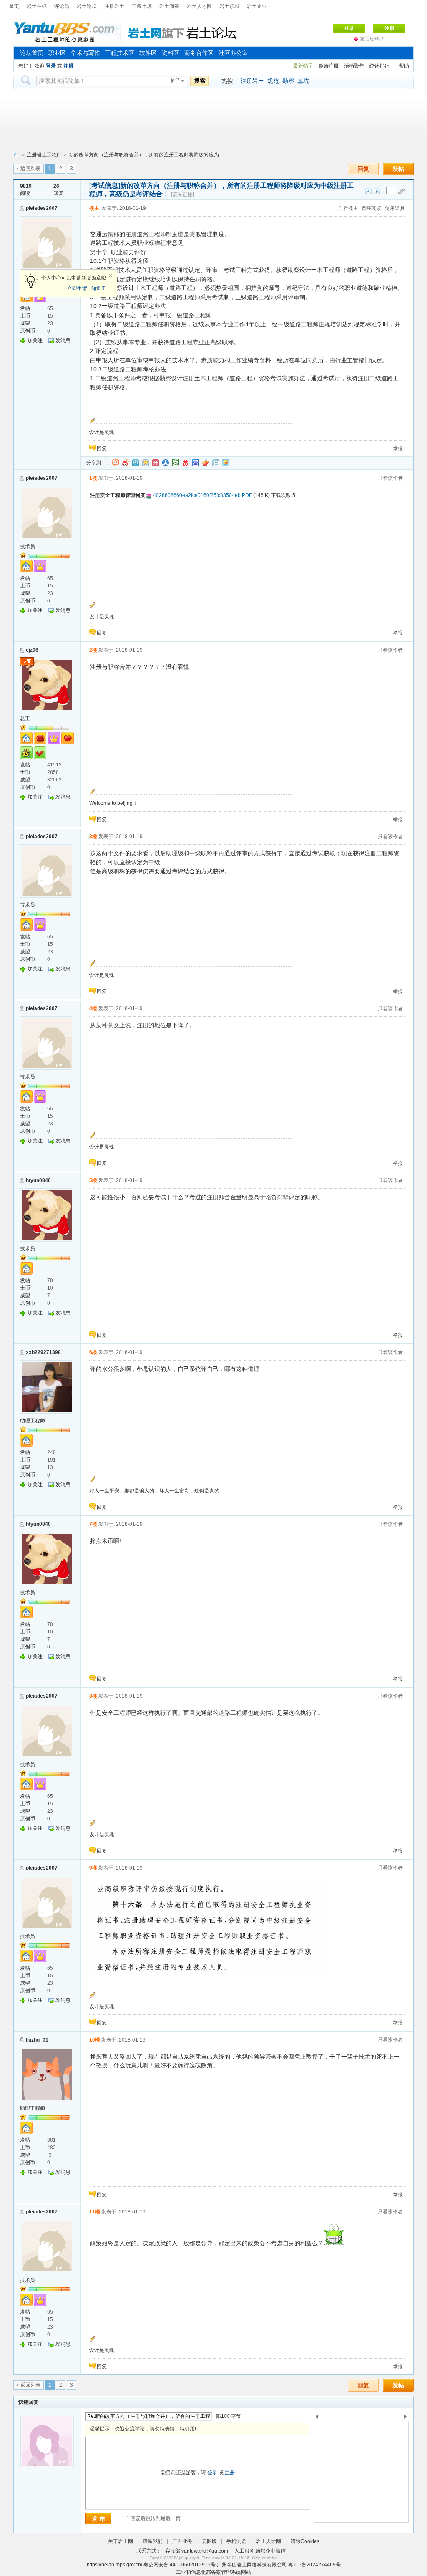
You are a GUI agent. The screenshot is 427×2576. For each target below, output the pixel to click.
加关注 (35, 340)
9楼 (93, 1868)
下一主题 (377, 191)
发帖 (398, 169)
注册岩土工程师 (44, 155)
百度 (196, 463)
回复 (363, 169)
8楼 (93, 1696)
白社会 (216, 463)
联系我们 (153, 2541)
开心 (156, 463)
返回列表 (30, 169)
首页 (14, 6)
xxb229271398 (43, 1352)
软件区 (148, 53)
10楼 (95, 2040)
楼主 (94, 208)
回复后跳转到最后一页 (155, 2518)
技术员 (28, 547)
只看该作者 (390, 478)
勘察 (288, 81)
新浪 (126, 463)
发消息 (63, 340)
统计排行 (379, 66)
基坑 (303, 81)
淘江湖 (116, 463)
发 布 (98, 2519)
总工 (25, 718)
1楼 (93, 478)
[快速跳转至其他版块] (15, 155)
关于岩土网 (121, 2541)
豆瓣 (176, 463)
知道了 (99, 288)
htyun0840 (38, 1180)
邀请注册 (329, 66)
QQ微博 (136, 463)
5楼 (93, 1180)
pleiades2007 (42, 208)
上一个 (317, 2418)
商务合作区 (199, 53)
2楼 (93, 650)
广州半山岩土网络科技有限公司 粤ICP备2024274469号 (279, 2565)
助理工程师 (33, 1421)
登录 (349, 28)
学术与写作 (85, 53)
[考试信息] (105, 185)
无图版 (209, 2541)
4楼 (93, 1008)
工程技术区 (120, 53)
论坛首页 (32, 53)
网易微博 (186, 463)
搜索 (200, 81)
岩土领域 (229, 6)
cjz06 (32, 650)
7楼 (93, 1524)
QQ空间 (146, 463)
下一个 (408, 2418)
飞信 (226, 463)
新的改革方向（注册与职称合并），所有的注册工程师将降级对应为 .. (146, 155)
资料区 (171, 53)
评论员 (62, 6)
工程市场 (142, 6)
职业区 (57, 53)
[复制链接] (183, 194)
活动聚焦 (354, 66)
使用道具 (395, 208)
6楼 (93, 1352)
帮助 (404, 66)
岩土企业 (257, 6)
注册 (389, 28)
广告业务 (182, 2541)
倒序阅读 (372, 208)
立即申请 (77, 288)
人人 (166, 463)
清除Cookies (305, 2541)
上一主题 (368, 191)
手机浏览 (236, 2541)
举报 (398, 449)
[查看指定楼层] (402, 191)
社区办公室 (233, 53)
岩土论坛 (87, 6)
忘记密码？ (372, 39)
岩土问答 (169, 6)
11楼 (95, 2212)
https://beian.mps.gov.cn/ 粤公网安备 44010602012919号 (152, 2565)
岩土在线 (37, 6)
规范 (273, 81)
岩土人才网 (199, 6)
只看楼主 (348, 208)
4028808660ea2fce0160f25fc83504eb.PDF (202, 495)
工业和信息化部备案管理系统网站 (213, 2572)
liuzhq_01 (37, 2040)
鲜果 (206, 463)
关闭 (111, 276)
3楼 (93, 837)
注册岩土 (114, 6)
